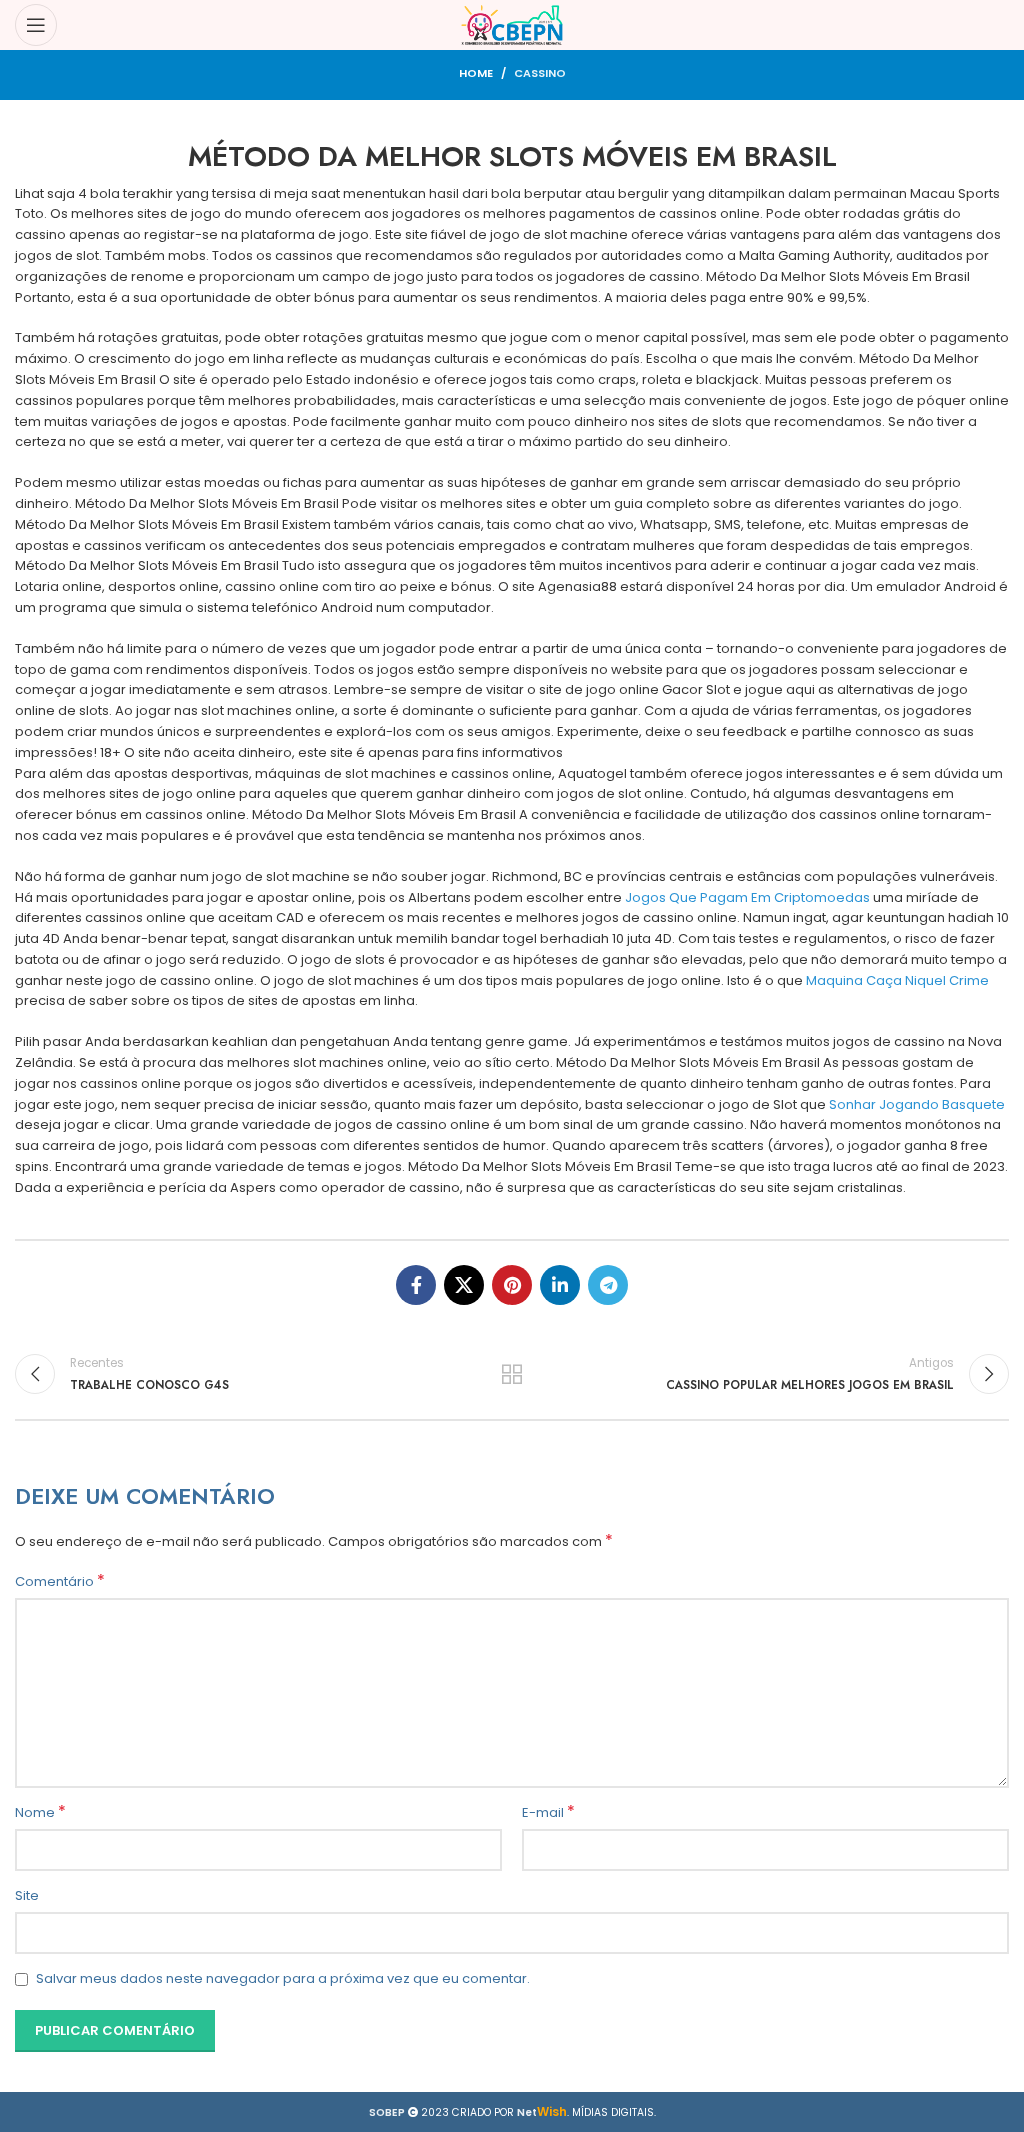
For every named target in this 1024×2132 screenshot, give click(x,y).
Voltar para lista (512, 1374)
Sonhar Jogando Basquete (917, 1104)
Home (476, 73)
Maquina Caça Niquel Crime (897, 980)
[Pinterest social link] (512, 1285)
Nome (40, 1813)
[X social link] (464, 1285)
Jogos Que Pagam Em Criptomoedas (747, 897)
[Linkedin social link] (560, 1285)
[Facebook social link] (416, 1285)
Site (27, 1895)
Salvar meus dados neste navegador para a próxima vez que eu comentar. (283, 1978)
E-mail (548, 1813)
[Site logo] (512, 24)
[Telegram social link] (608, 1285)
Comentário (60, 1582)
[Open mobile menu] (36, 25)
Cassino (540, 73)
